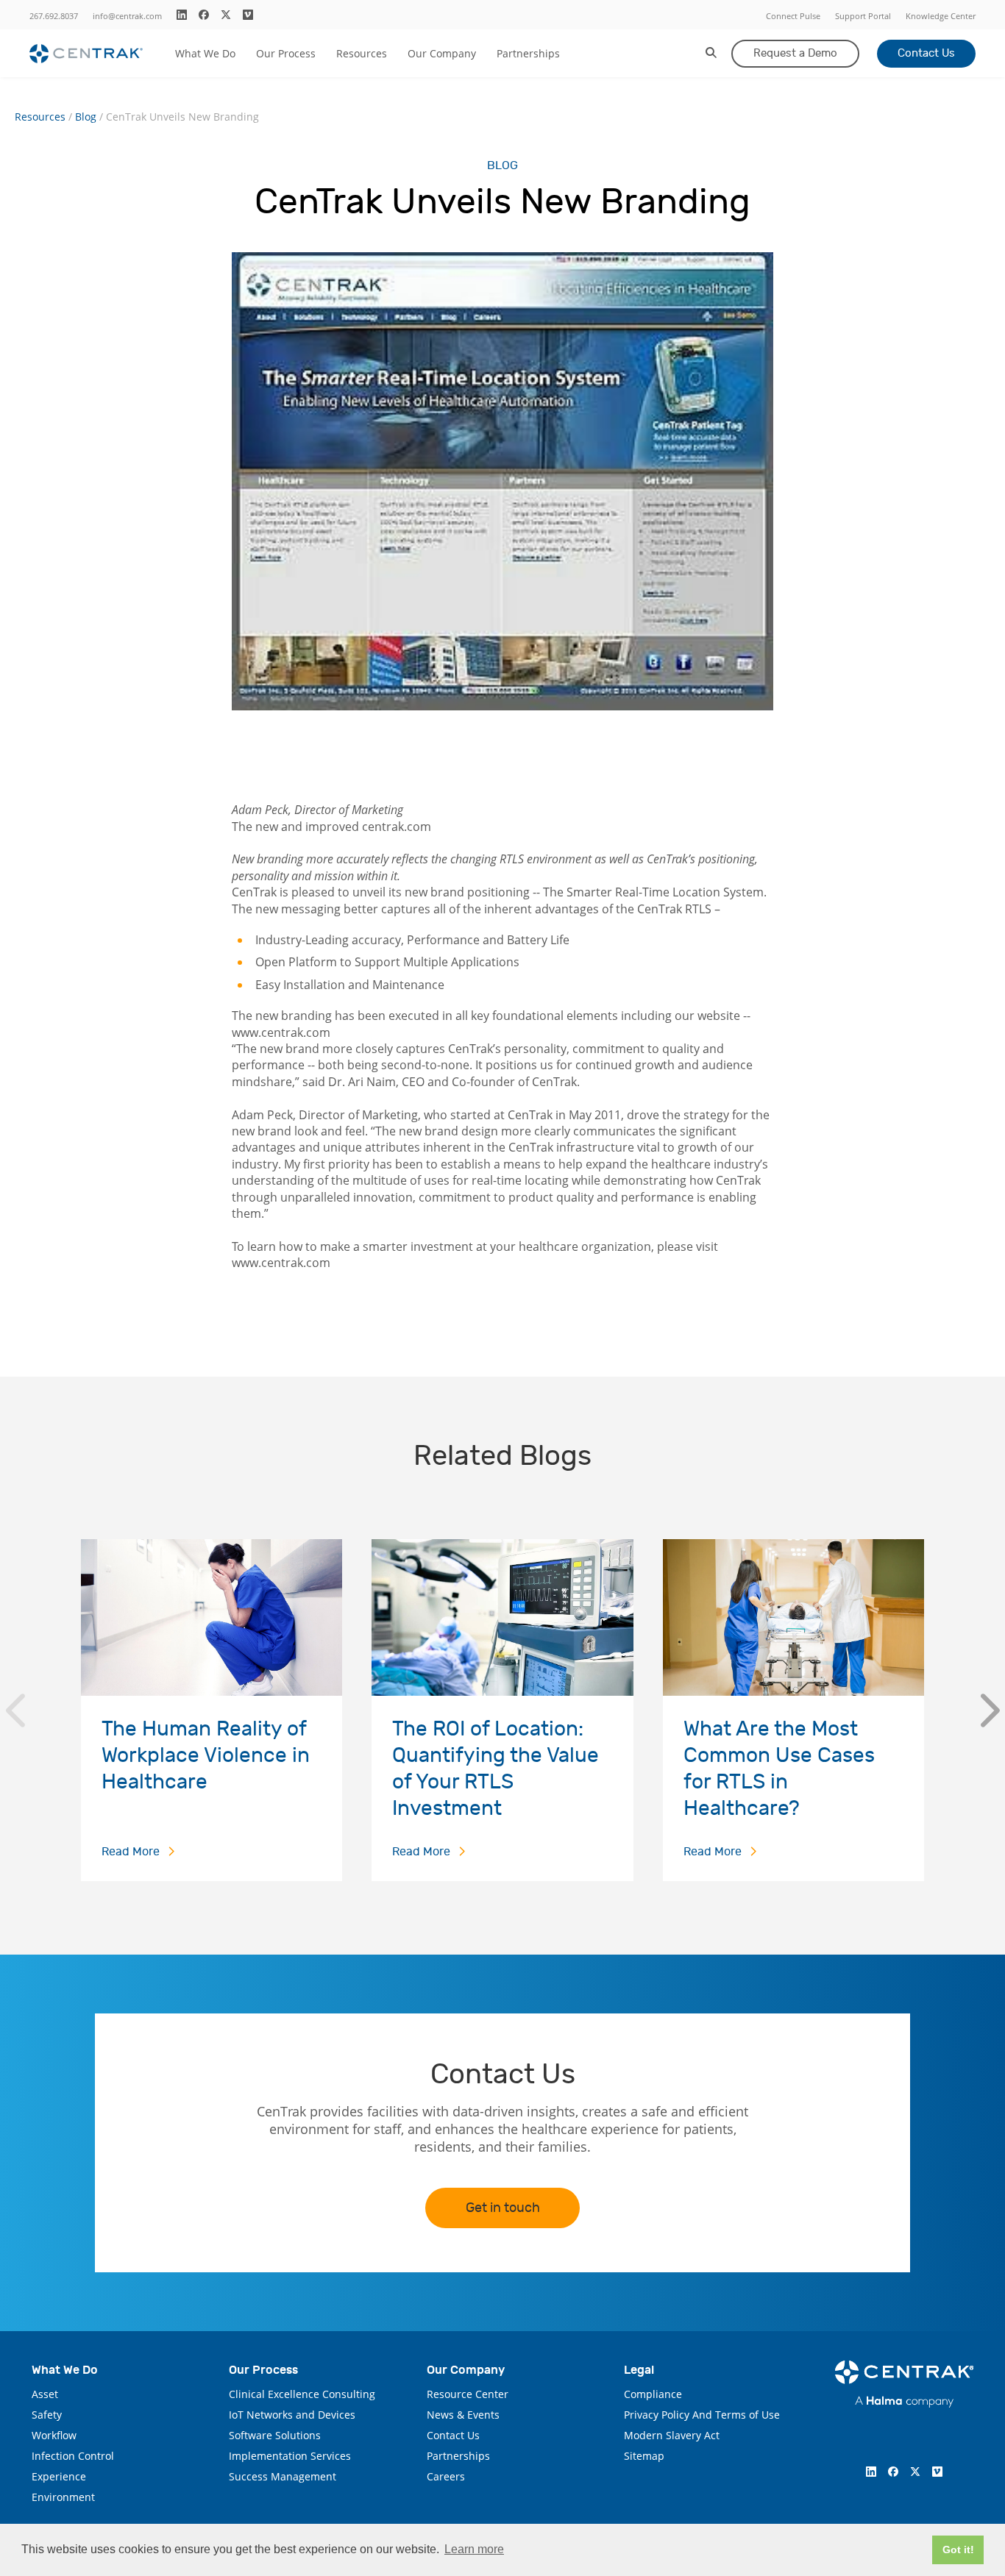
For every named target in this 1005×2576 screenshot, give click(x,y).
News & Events (463, 2415)
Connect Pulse (793, 16)
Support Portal (863, 16)
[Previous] (15, 1710)
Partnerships (528, 53)
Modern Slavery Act (672, 2435)
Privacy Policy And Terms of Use (702, 2415)
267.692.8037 (54, 16)
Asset (45, 2394)
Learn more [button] (474, 2549)
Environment (63, 2497)
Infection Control (73, 2456)
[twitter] (226, 15)
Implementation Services (290, 2456)
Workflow (54, 2435)
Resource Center (468, 2394)
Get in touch (503, 2208)
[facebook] (204, 15)
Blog (86, 117)
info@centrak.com (127, 16)
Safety (47, 2415)
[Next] (990, 1710)
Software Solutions (275, 2435)
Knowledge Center (941, 16)
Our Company (442, 53)
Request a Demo (795, 53)
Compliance (653, 2394)
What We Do (205, 53)
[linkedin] (182, 15)
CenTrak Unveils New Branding (182, 117)
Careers (446, 2476)
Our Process (286, 53)
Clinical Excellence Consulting (302, 2394)
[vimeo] (248, 15)
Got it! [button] (958, 2550)
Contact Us (926, 53)
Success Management (283, 2476)
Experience (59, 2476)
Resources (362, 53)
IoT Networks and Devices (292, 2415)
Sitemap (644, 2456)
